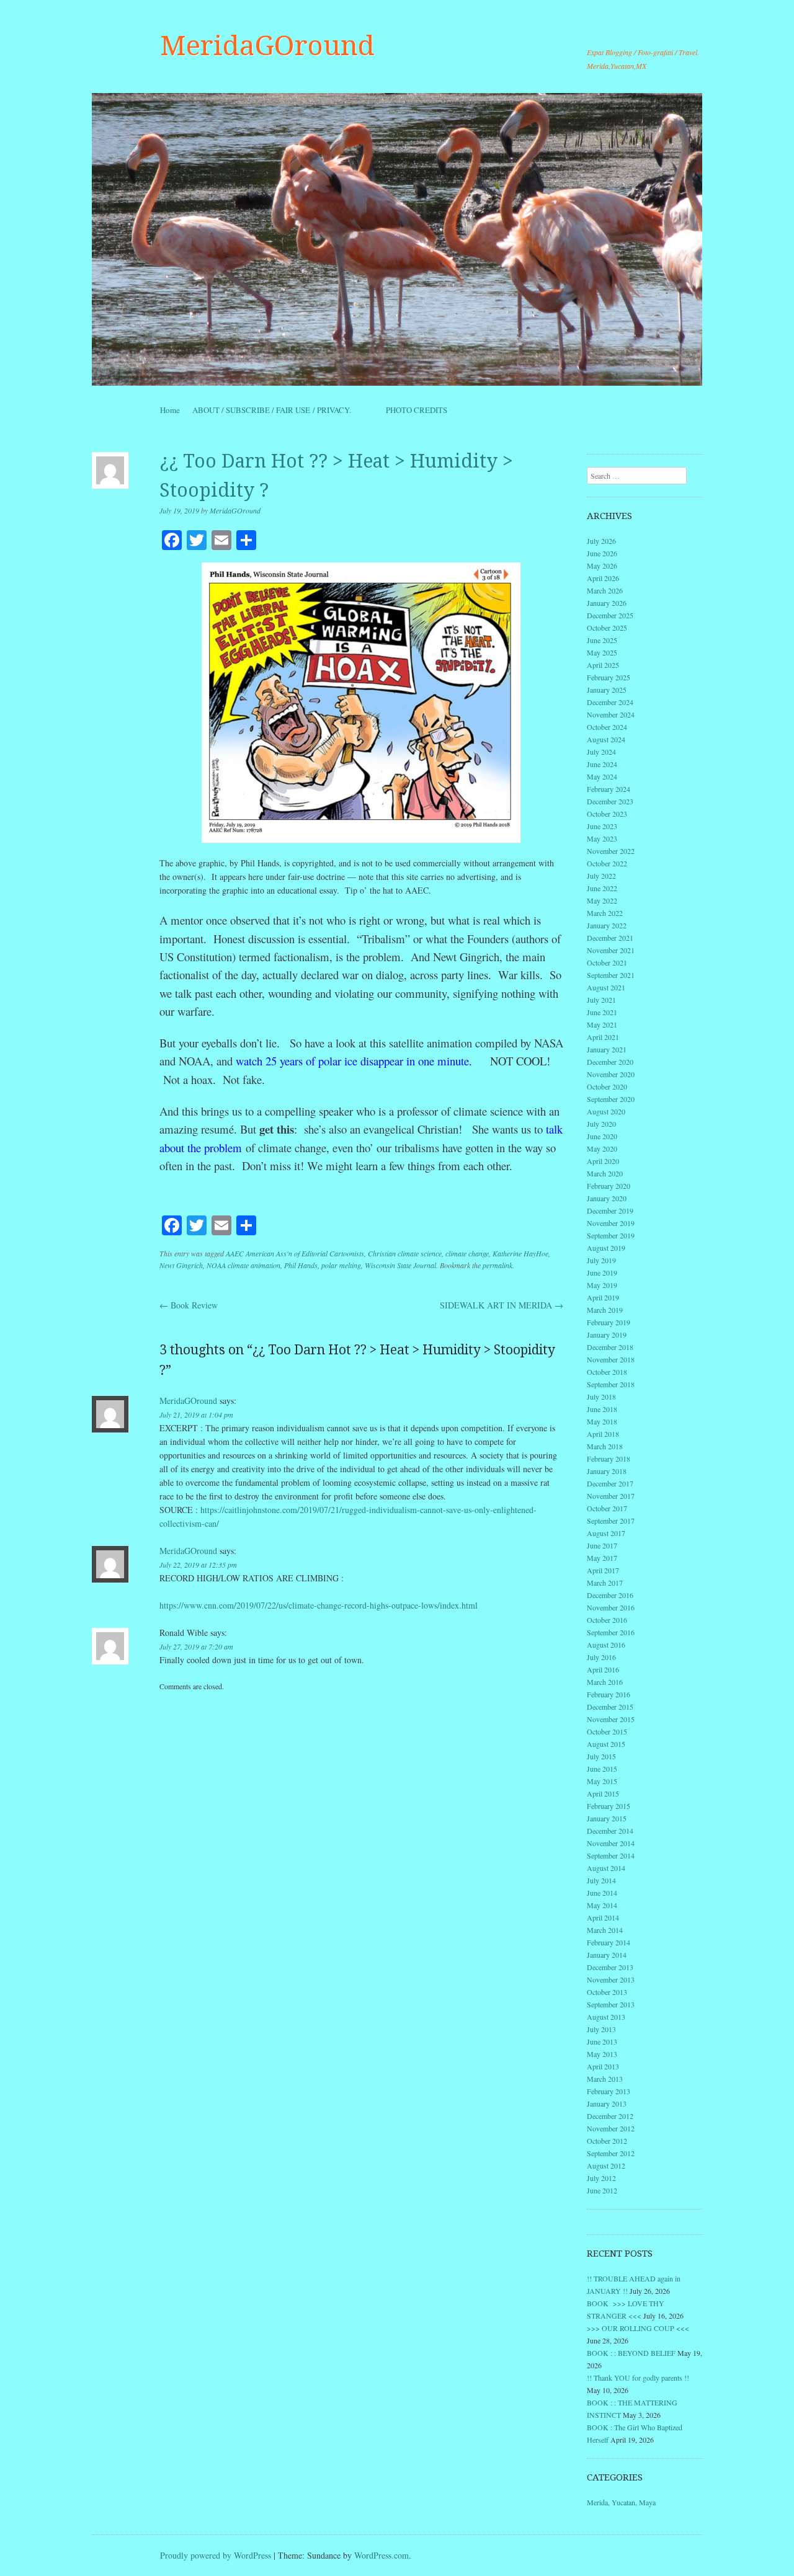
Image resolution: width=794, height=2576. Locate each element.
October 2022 (607, 863)
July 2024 (601, 752)
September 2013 (611, 2004)
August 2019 (606, 1248)
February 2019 (609, 1322)
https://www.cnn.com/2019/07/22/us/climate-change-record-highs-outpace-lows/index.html (319, 1605)
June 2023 (602, 826)
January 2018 (607, 1471)
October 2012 (607, 2141)
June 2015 (602, 1769)
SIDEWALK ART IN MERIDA (502, 1305)
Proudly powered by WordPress (216, 2555)
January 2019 (607, 1335)
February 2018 (609, 1459)
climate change (467, 1253)
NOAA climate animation (243, 1265)
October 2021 (607, 962)
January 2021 (607, 1049)
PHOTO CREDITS (417, 410)
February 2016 (609, 1694)
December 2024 (610, 702)
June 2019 (602, 1272)
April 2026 (603, 578)
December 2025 (610, 615)
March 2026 (605, 590)
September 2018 (611, 1384)
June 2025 (602, 640)
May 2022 (602, 900)
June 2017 (602, 1545)
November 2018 (611, 1359)
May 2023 (602, 838)
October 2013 (607, 1992)
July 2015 (601, 1756)
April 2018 (603, 1434)
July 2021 (601, 1000)
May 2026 (602, 566)
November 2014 (611, 1843)
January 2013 (607, 2103)
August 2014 (606, 1868)
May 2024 (602, 776)
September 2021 (611, 975)
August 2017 (606, 1533)
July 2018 (601, 1397)
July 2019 (601, 1260)
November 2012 (611, 2128)
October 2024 (607, 727)
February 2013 (609, 2091)
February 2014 (609, 1942)
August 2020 (606, 1111)
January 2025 (607, 690)
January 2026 (607, 603)
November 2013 (611, 1979)
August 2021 (606, 987)
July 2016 (601, 1657)
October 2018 (607, 1372)
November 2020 (611, 1074)
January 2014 (607, 1955)
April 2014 (603, 1917)
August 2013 (606, 2017)
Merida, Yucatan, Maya (621, 2502)
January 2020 (607, 1198)
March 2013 (605, 2079)
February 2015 (609, 1806)
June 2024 (602, 764)
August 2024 (606, 739)
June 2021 (602, 1012)
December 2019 (610, 1210)
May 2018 (602, 1421)
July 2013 (601, 2029)
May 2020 (602, 1148)
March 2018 (605, 1446)
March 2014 (605, 1930)
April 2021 (603, 1037)
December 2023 (610, 801)
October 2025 (607, 628)
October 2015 (607, 1731)
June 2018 (602, 1409)
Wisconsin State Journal (400, 1265)
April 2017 (603, 1570)
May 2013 (602, 2054)
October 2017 (607, 1508)
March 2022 (605, 913)
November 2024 (611, 714)
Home (170, 410)
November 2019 (611, 1223)
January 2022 (607, 925)
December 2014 (610, 1831)
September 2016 (611, 1632)
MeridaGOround (267, 46)
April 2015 (603, 1793)
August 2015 (606, 1744)
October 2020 (607, 1086)
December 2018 (610, 1347)
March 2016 (605, 1682)
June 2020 (602, 1136)
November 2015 (611, 1719)
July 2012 (601, 2178)
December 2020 (610, 1062)
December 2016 (610, 1595)
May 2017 (602, 1558)
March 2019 (605, 1310)
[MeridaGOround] (397, 239)
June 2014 (602, 1893)
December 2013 (610, 1967)
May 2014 (602, 1905)
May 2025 (602, 652)
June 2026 (602, 553)
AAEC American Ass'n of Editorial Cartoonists (295, 1253)
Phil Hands (301, 1265)
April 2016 (603, 1669)
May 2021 (602, 1024)
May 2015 (602, 1781)
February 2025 (609, 677)
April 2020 (603, 1161)
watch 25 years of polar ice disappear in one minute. (354, 1061)
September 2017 (611, 1521)
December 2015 (610, 1707)
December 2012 (610, 2116)
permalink (497, 1265)
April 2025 (603, 665)
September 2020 (611, 1099)
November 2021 (611, 950)
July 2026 (601, 541)
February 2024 (609, 789)
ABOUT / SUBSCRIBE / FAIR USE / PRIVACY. (283, 410)
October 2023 (607, 814)
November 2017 (611, 1496)
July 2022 (601, 876)
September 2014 (611, 1855)
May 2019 (602, 1285)
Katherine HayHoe (520, 1253)
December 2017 (610, 1483)
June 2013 (602, 2041)
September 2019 (611, 1235)
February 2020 (609, 1186)
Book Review (189, 1305)
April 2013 (603, 2066)
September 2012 (611, 2153)
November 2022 (611, 851)
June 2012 (602, 2190)
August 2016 (606, 1645)
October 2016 (607, 1620)
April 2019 (603, 1297)
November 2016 (611, 1607)
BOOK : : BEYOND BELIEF (631, 2353)
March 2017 (605, 1583)
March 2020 (605, 1173)
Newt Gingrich (181, 1265)
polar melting (341, 1265)
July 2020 (601, 1124)
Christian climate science (405, 1253)
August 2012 (606, 2165)
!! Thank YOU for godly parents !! (638, 2378)
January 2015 (607, 1818)
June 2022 (602, 888)
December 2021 (610, 938)
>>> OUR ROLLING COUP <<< (638, 2328)
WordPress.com (381, 2555)
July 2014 (601, 1880)
